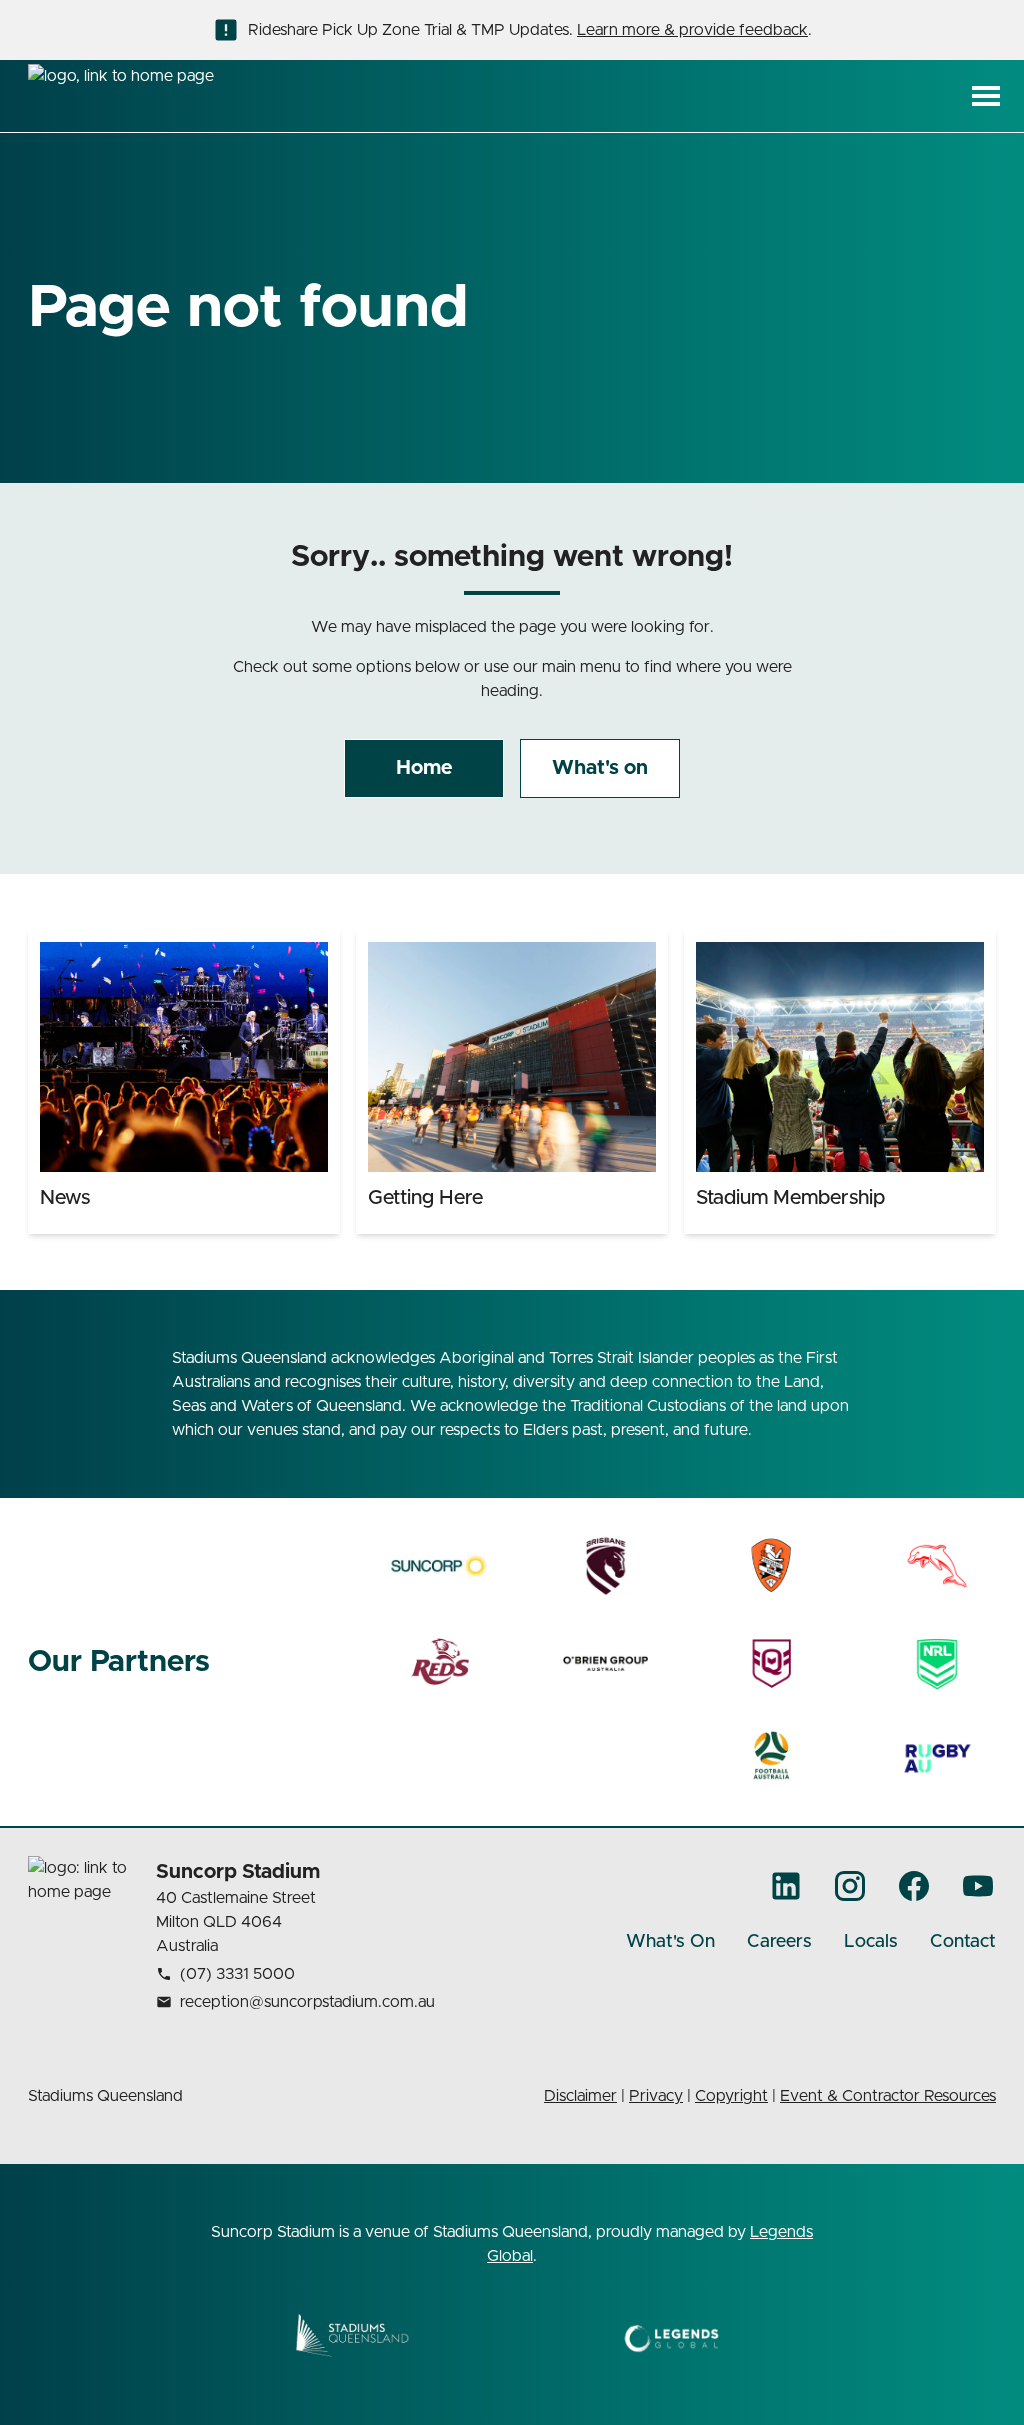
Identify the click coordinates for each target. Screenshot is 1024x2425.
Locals (871, 1942)
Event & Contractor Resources (888, 2096)
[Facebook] (914, 1886)
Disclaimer (580, 2096)
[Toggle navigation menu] (986, 96)
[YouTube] (978, 1886)
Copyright (731, 2096)
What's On (670, 1942)
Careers (779, 1942)
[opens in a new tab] (440, 1566)
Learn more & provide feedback (692, 30)
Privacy (656, 2096)
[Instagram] (850, 1886)
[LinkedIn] (786, 1886)
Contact (963, 1942)
